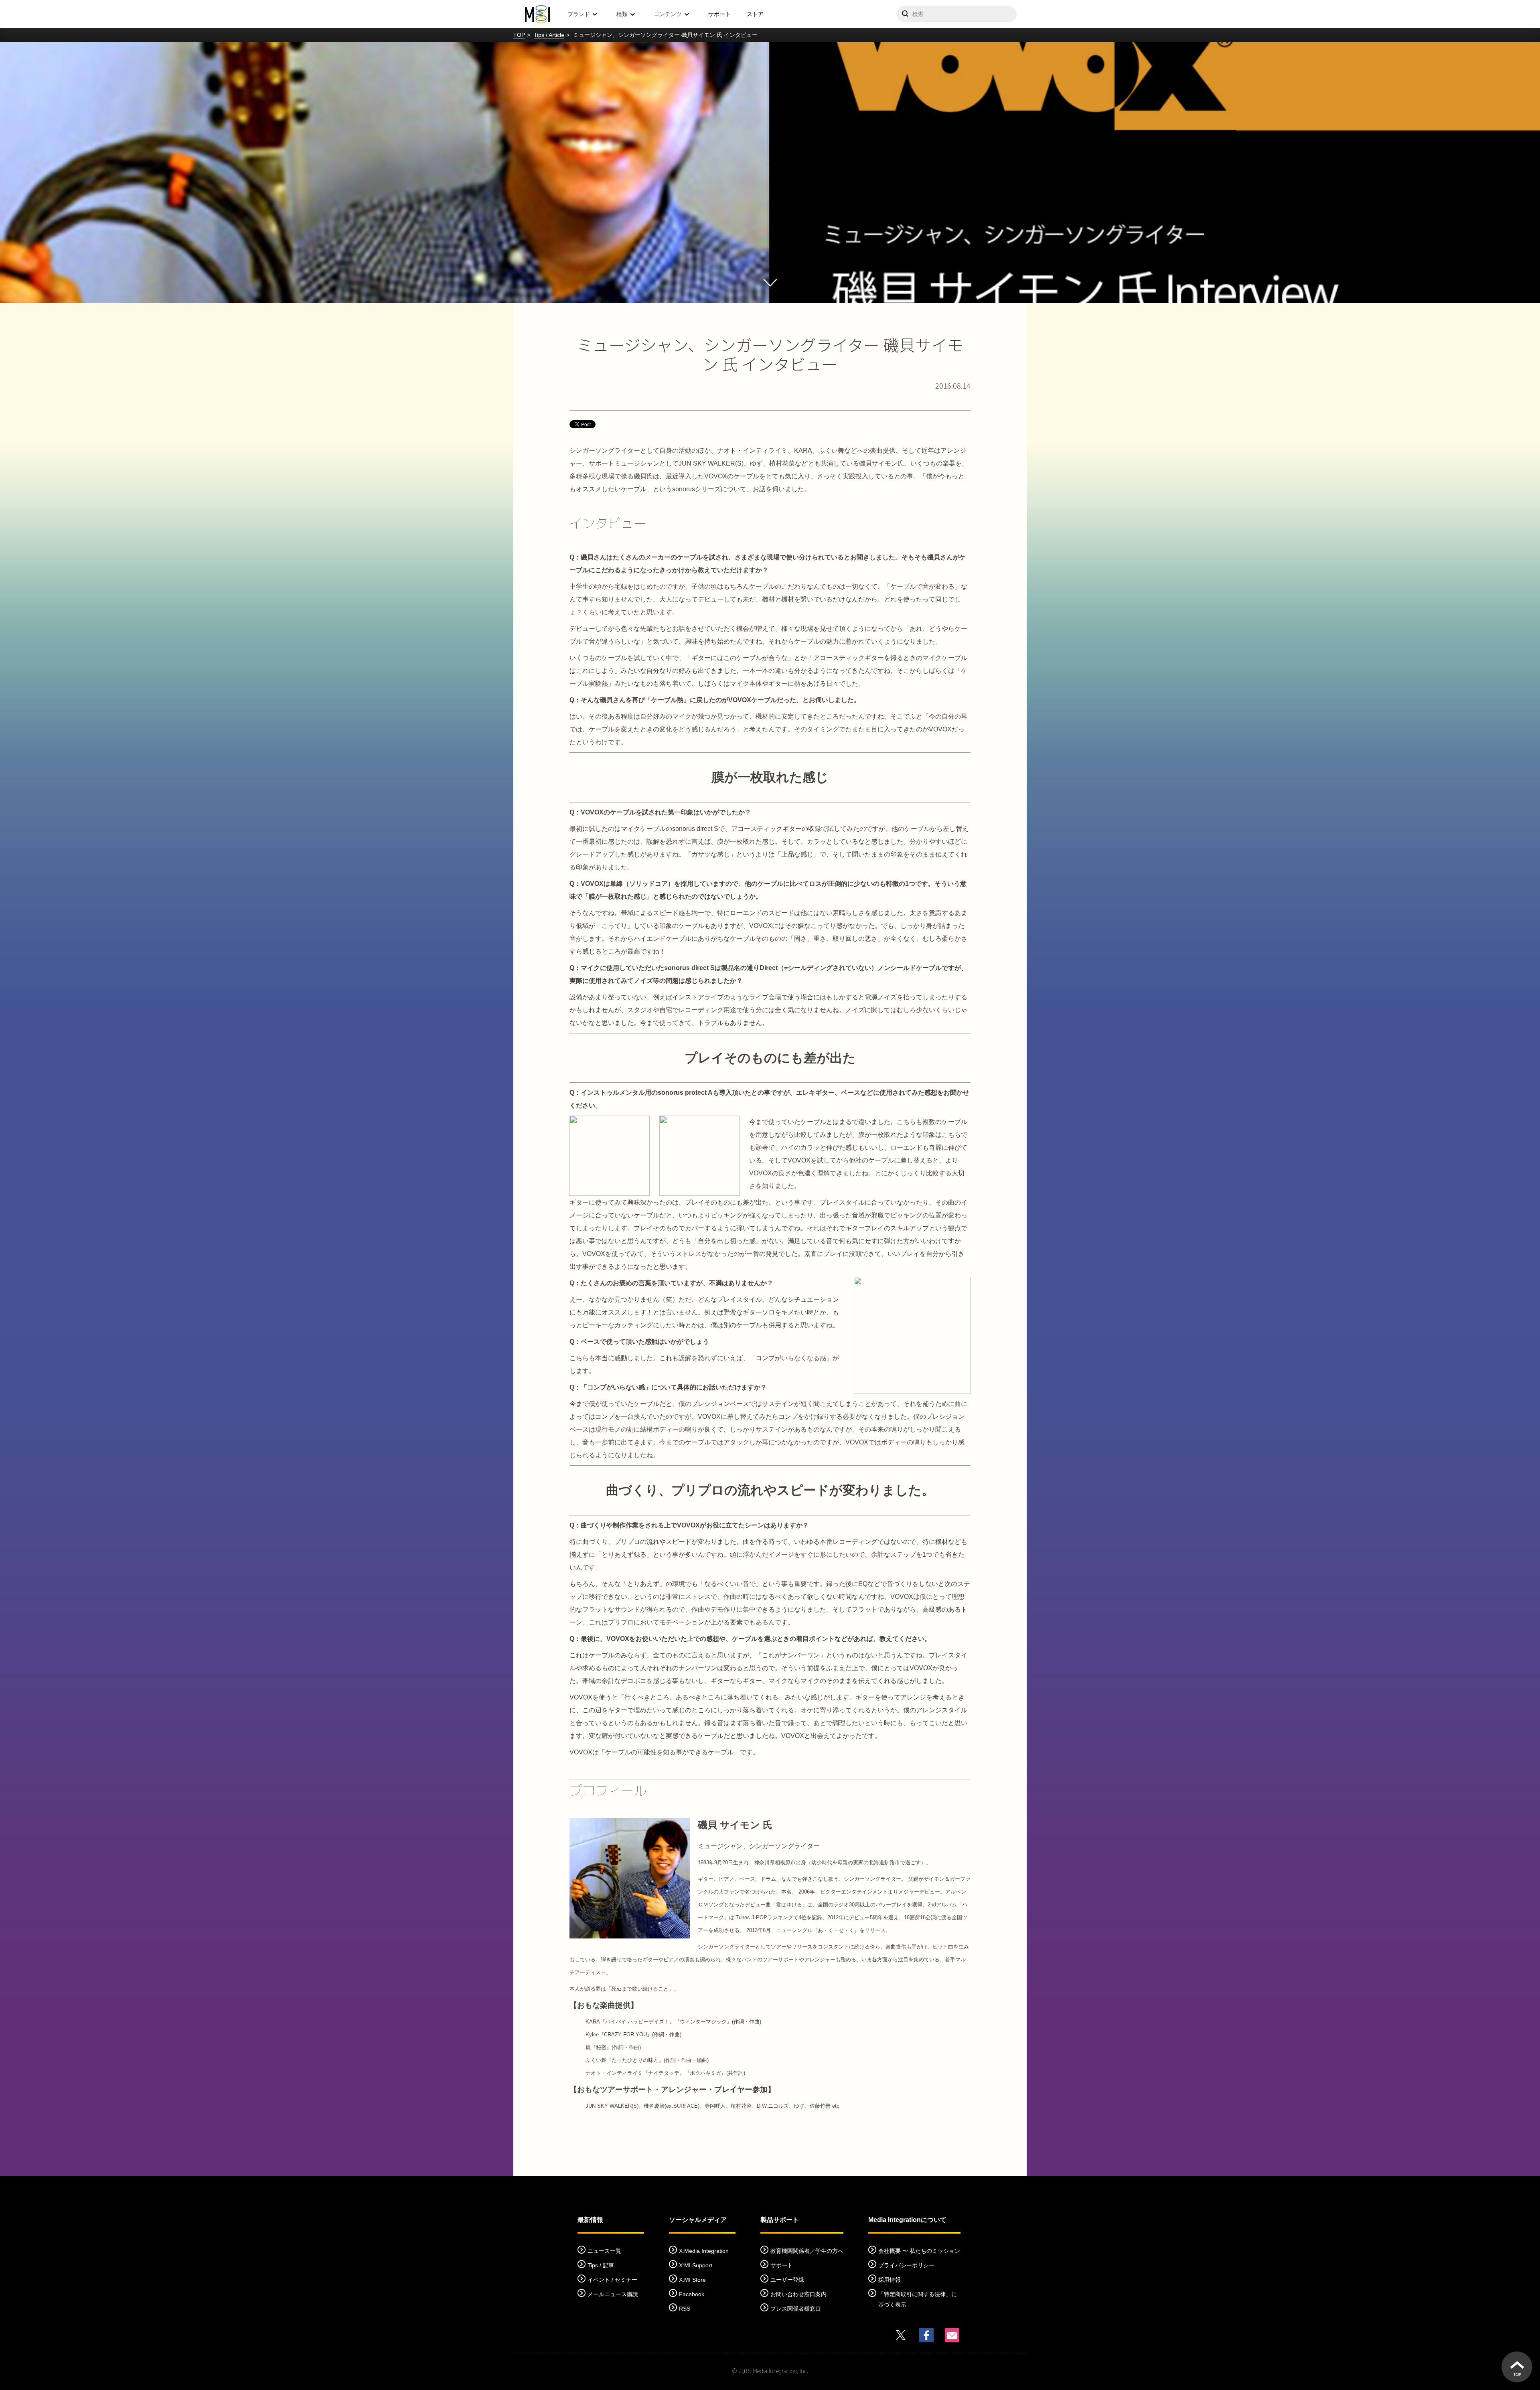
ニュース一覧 (604, 2251)
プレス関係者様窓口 (796, 2309)
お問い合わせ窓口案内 (798, 2294)
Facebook (692, 2294)
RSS (685, 2309)
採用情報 (890, 2280)
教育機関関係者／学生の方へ (807, 2251)
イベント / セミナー (612, 2280)
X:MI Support (696, 2265)
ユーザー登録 (787, 2280)
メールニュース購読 (613, 2294)
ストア (755, 14)
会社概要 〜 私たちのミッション (919, 2251)
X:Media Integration (704, 2251)
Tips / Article (549, 35)
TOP (519, 35)
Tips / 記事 (601, 2265)
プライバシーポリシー (906, 2265)
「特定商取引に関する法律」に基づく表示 (918, 2299)
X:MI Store (692, 2280)
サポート (719, 14)
